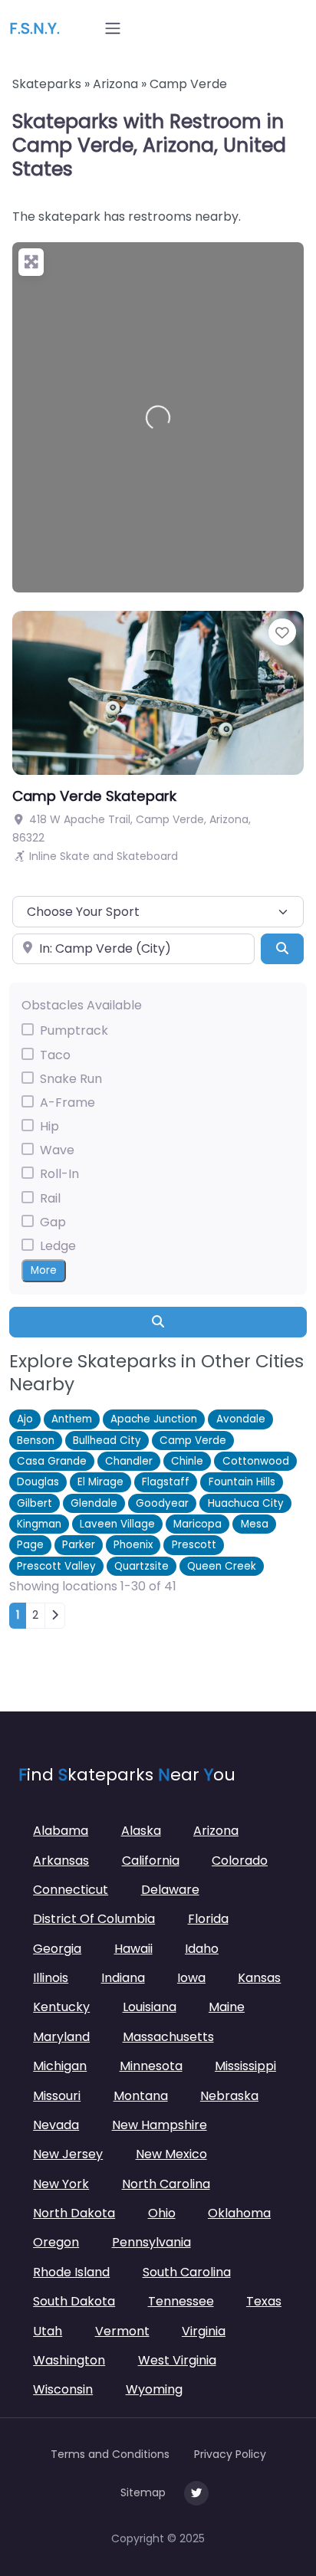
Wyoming (154, 2389)
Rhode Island (71, 2272)
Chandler (129, 1461)
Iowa (191, 1978)
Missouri (57, 2096)
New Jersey (68, 2154)
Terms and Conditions (110, 2454)
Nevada (56, 2125)
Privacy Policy (230, 2454)
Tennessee (181, 2301)
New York (61, 2184)
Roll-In (59, 1174)
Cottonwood (256, 1461)
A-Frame (67, 1103)
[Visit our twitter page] (196, 2493)
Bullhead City (107, 1441)
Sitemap (143, 2492)
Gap (53, 1222)
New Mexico (171, 2154)
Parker (79, 1545)
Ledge (58, 1246)
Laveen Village (117, 1524)
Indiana (123, 1978)
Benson (36, 1441)
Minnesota (151, 2066)
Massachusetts (168, 2037)
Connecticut (71, 1890)
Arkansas (61, 1861)
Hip (49, 1126)
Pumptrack (74, 1030)
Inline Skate (59, 856)
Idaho (202, 1949)
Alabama (61, 1831)
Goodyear (162, 1503)
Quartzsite (142, 1566)
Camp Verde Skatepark (94, 796)
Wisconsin (63, 2389)
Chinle (187, 1461)
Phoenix (133, 1545)
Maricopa (197, 1524)
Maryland (61, 2037)
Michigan (60, 2066)
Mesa (255, 1524)
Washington (69, 2360)
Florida (208, 1919)
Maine (227, 2007)
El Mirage (100, 1482)
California (151, 1861)
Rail (50, 1198)
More (44, 1270)
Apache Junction (154, 1419)
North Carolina (166, 2184)
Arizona (115, 84)
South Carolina (187, 2272)
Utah (48, 2331)
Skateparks (47, 84)
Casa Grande (52, 1461)
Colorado (240, 1861)
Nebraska (229, 2096)
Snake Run (71, 1079)
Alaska (141, 1831)
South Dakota (74, 2301)
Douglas (38, 1482)
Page (30, 1545)
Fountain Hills (242, 1482)
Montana (141, 2096)
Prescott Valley (56, 1566)
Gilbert (35, 1503)
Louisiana (150, 2007)
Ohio (162, 2213)
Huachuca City (246, 1503)
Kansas (259, 1978)
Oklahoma (239, 2213)
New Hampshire (160, 2125)
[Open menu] (113, 28)
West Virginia (177, 2360)
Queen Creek (222, 1566)
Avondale (241, 1419)
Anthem (72, 1419)
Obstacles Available (82, 1005)
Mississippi (245, 2066)
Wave (57, 1150)
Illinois (51, 1978)
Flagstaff (166, 1482)
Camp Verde (193, 1441)
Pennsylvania (151, 2242)
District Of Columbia (94, 1919)
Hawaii (133, 1949)
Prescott (194, 1545)
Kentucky (61, 2007)
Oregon (56, 2242)
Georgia (57, 1949)
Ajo (25, 1419)
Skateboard (147, 856)
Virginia (204, 2331)
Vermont (122, 2331)
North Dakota (74, 2213)
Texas (264, 2301)
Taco (55, 1055)
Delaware (170, 1890)
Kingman (39, 1524)
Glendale (94, 1503)
